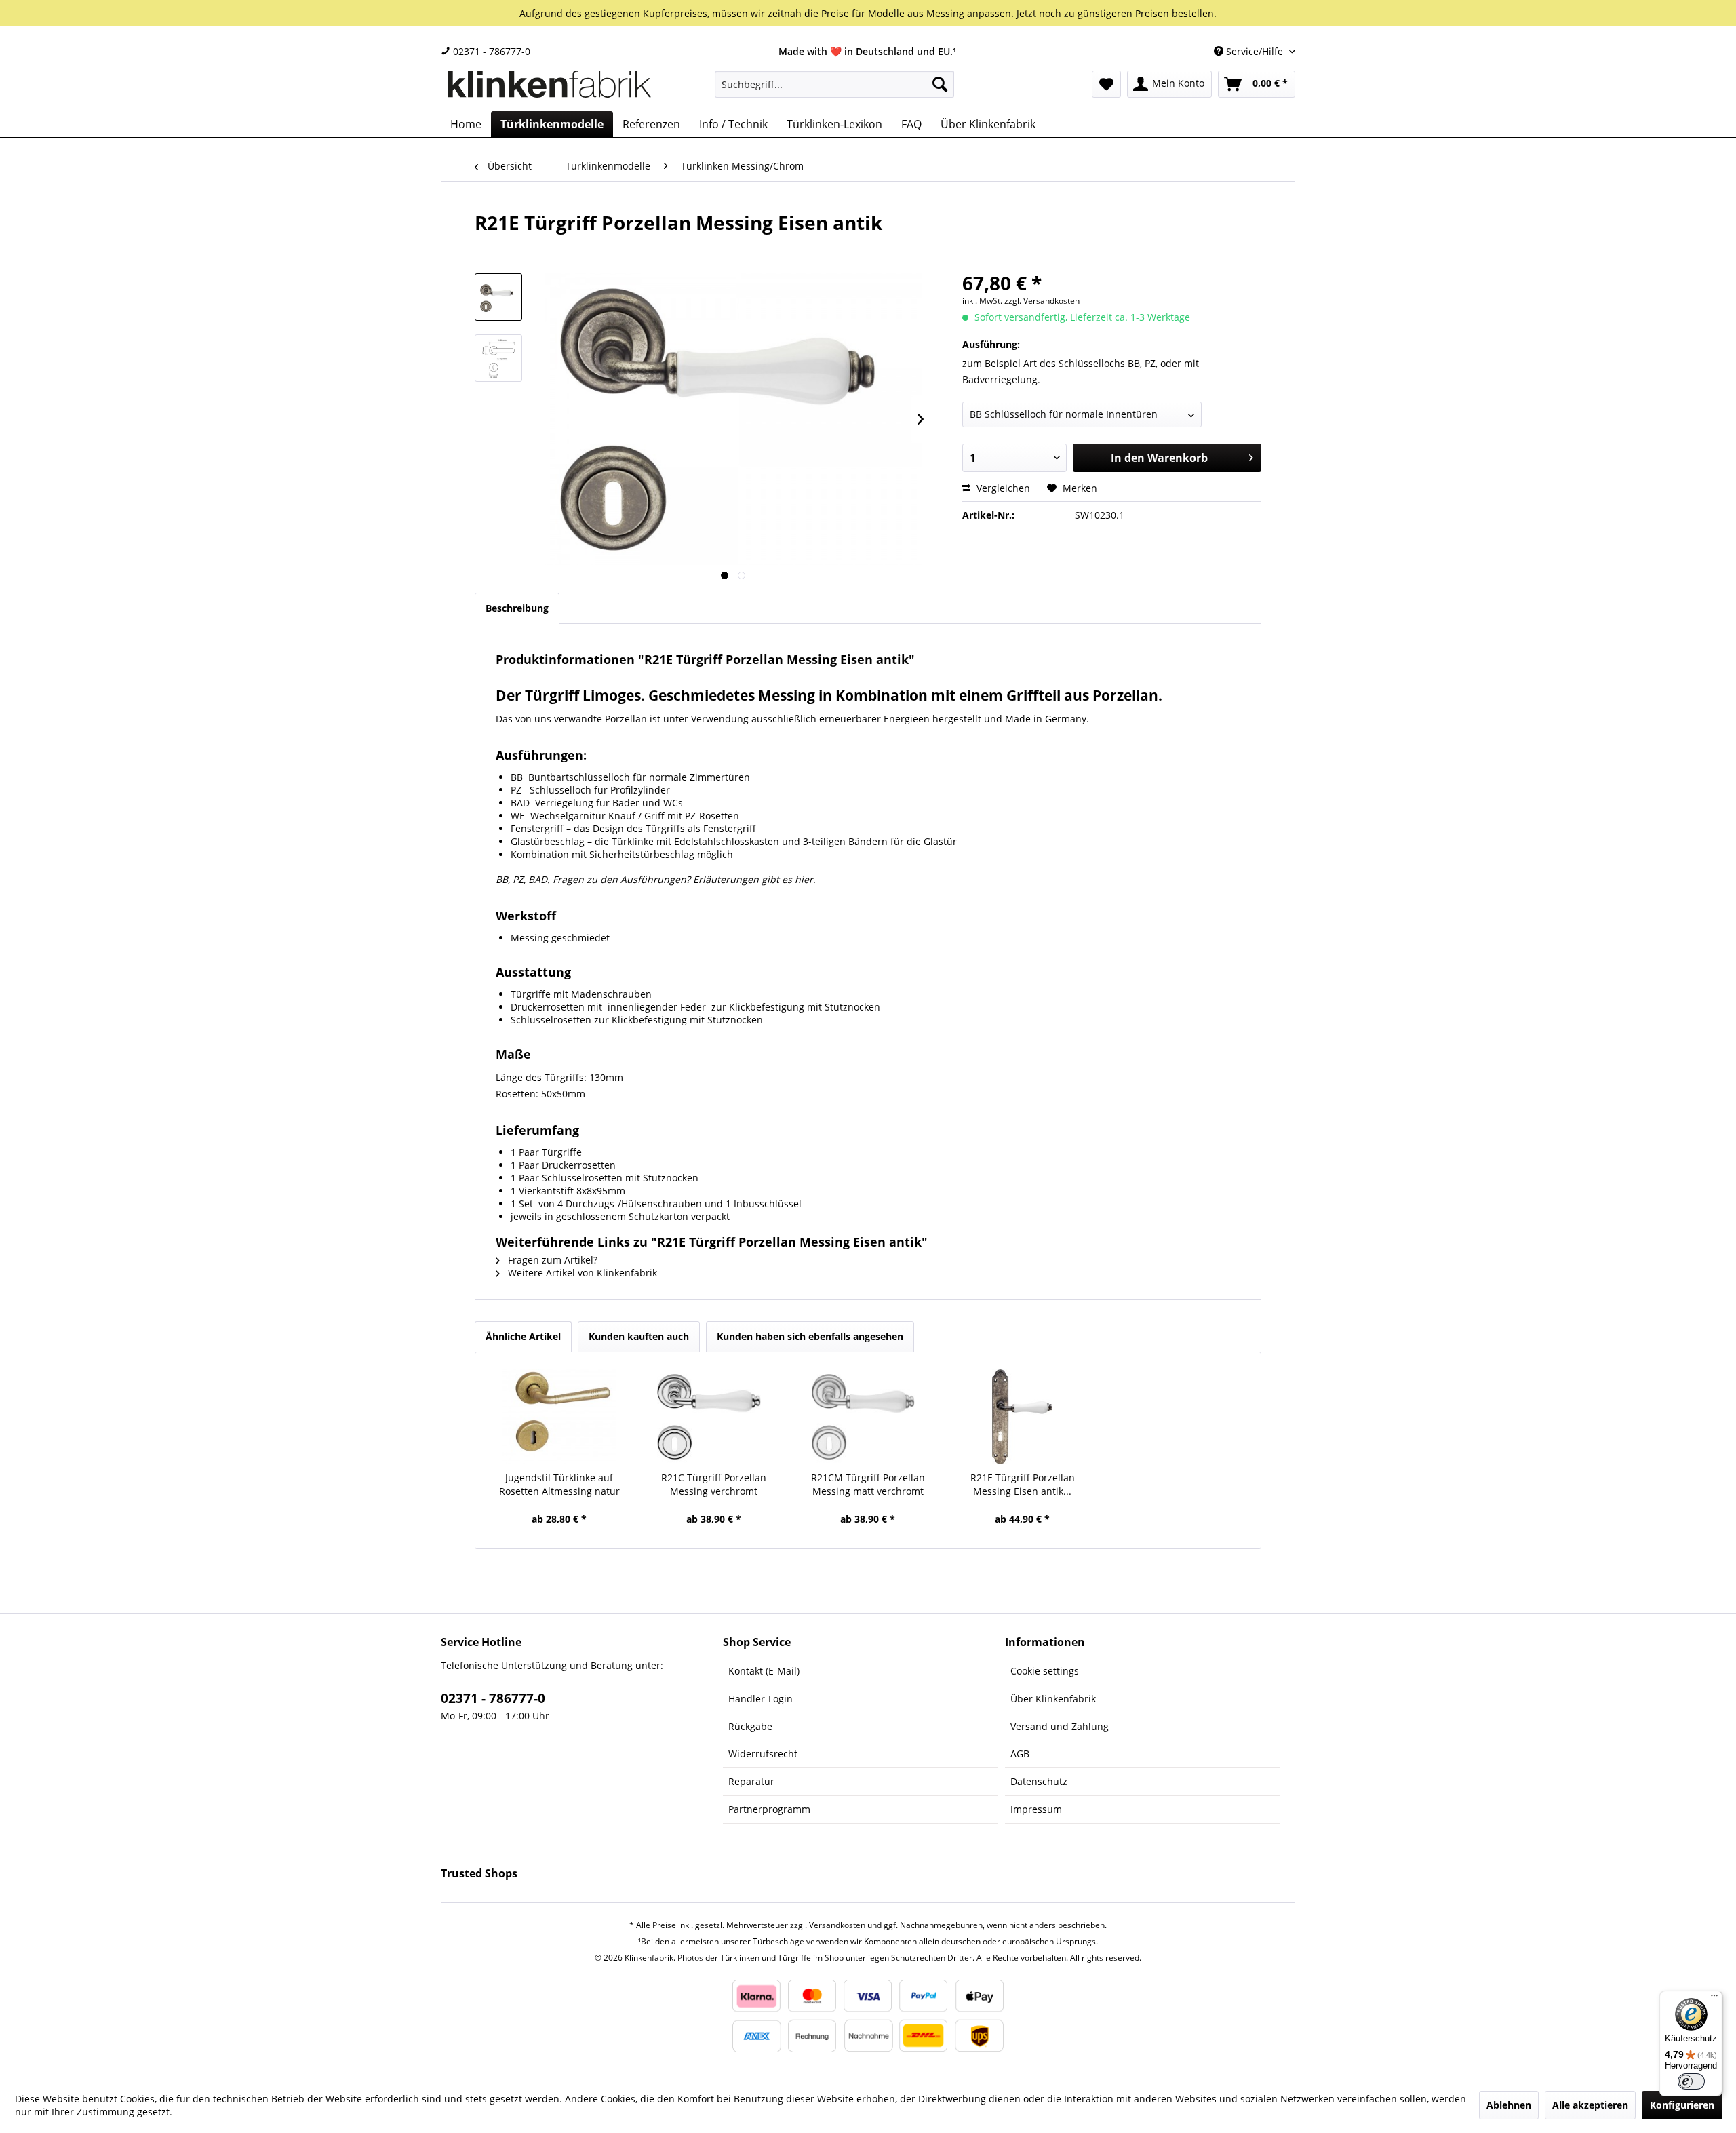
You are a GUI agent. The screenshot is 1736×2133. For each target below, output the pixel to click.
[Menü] (1714, 1999)
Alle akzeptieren (1590, 2105)
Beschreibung (517, 608)
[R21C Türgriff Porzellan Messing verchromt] (714, 1417)
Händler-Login (761, 1699)
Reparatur (751, 1781)
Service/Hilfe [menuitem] (1255, 51)
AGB (1020, 1754)
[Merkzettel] (1106, 84)
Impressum (1036, 1809)
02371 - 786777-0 (490, 51)
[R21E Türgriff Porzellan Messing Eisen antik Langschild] (1023, 1417)
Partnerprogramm (769, 1809)
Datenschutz (1039, 1781)
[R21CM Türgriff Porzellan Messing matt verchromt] (868, 1417)
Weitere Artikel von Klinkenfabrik (581, 1273)
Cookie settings (1045, 1671)
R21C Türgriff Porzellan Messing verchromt (714, 1484)
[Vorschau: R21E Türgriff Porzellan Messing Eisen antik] (498, 297)
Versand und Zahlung (1060, 1726)
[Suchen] (940, 84)
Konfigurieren (1682, 2105)
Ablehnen (1509, 2105)
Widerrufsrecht (763, 1754)
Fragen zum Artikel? (551, 1260)
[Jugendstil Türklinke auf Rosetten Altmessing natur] (559, 1417)
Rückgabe (750, 1726)
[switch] (1691, 2081)
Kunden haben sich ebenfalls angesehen (810, 1336)
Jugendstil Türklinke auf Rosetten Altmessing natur (559, 1484)
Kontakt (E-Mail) (764, 1671)
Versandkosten (837, 1925)
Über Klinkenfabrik (1053, 1699)
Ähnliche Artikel (523, 1336)
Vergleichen (1002, 488)
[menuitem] (834, 84)
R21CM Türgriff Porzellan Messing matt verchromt (868, 1484)
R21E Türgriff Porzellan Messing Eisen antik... (1023, 1484)
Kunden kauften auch (639, 1336)
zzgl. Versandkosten (1042, 301)
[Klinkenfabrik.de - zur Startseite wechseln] (549, 87)
